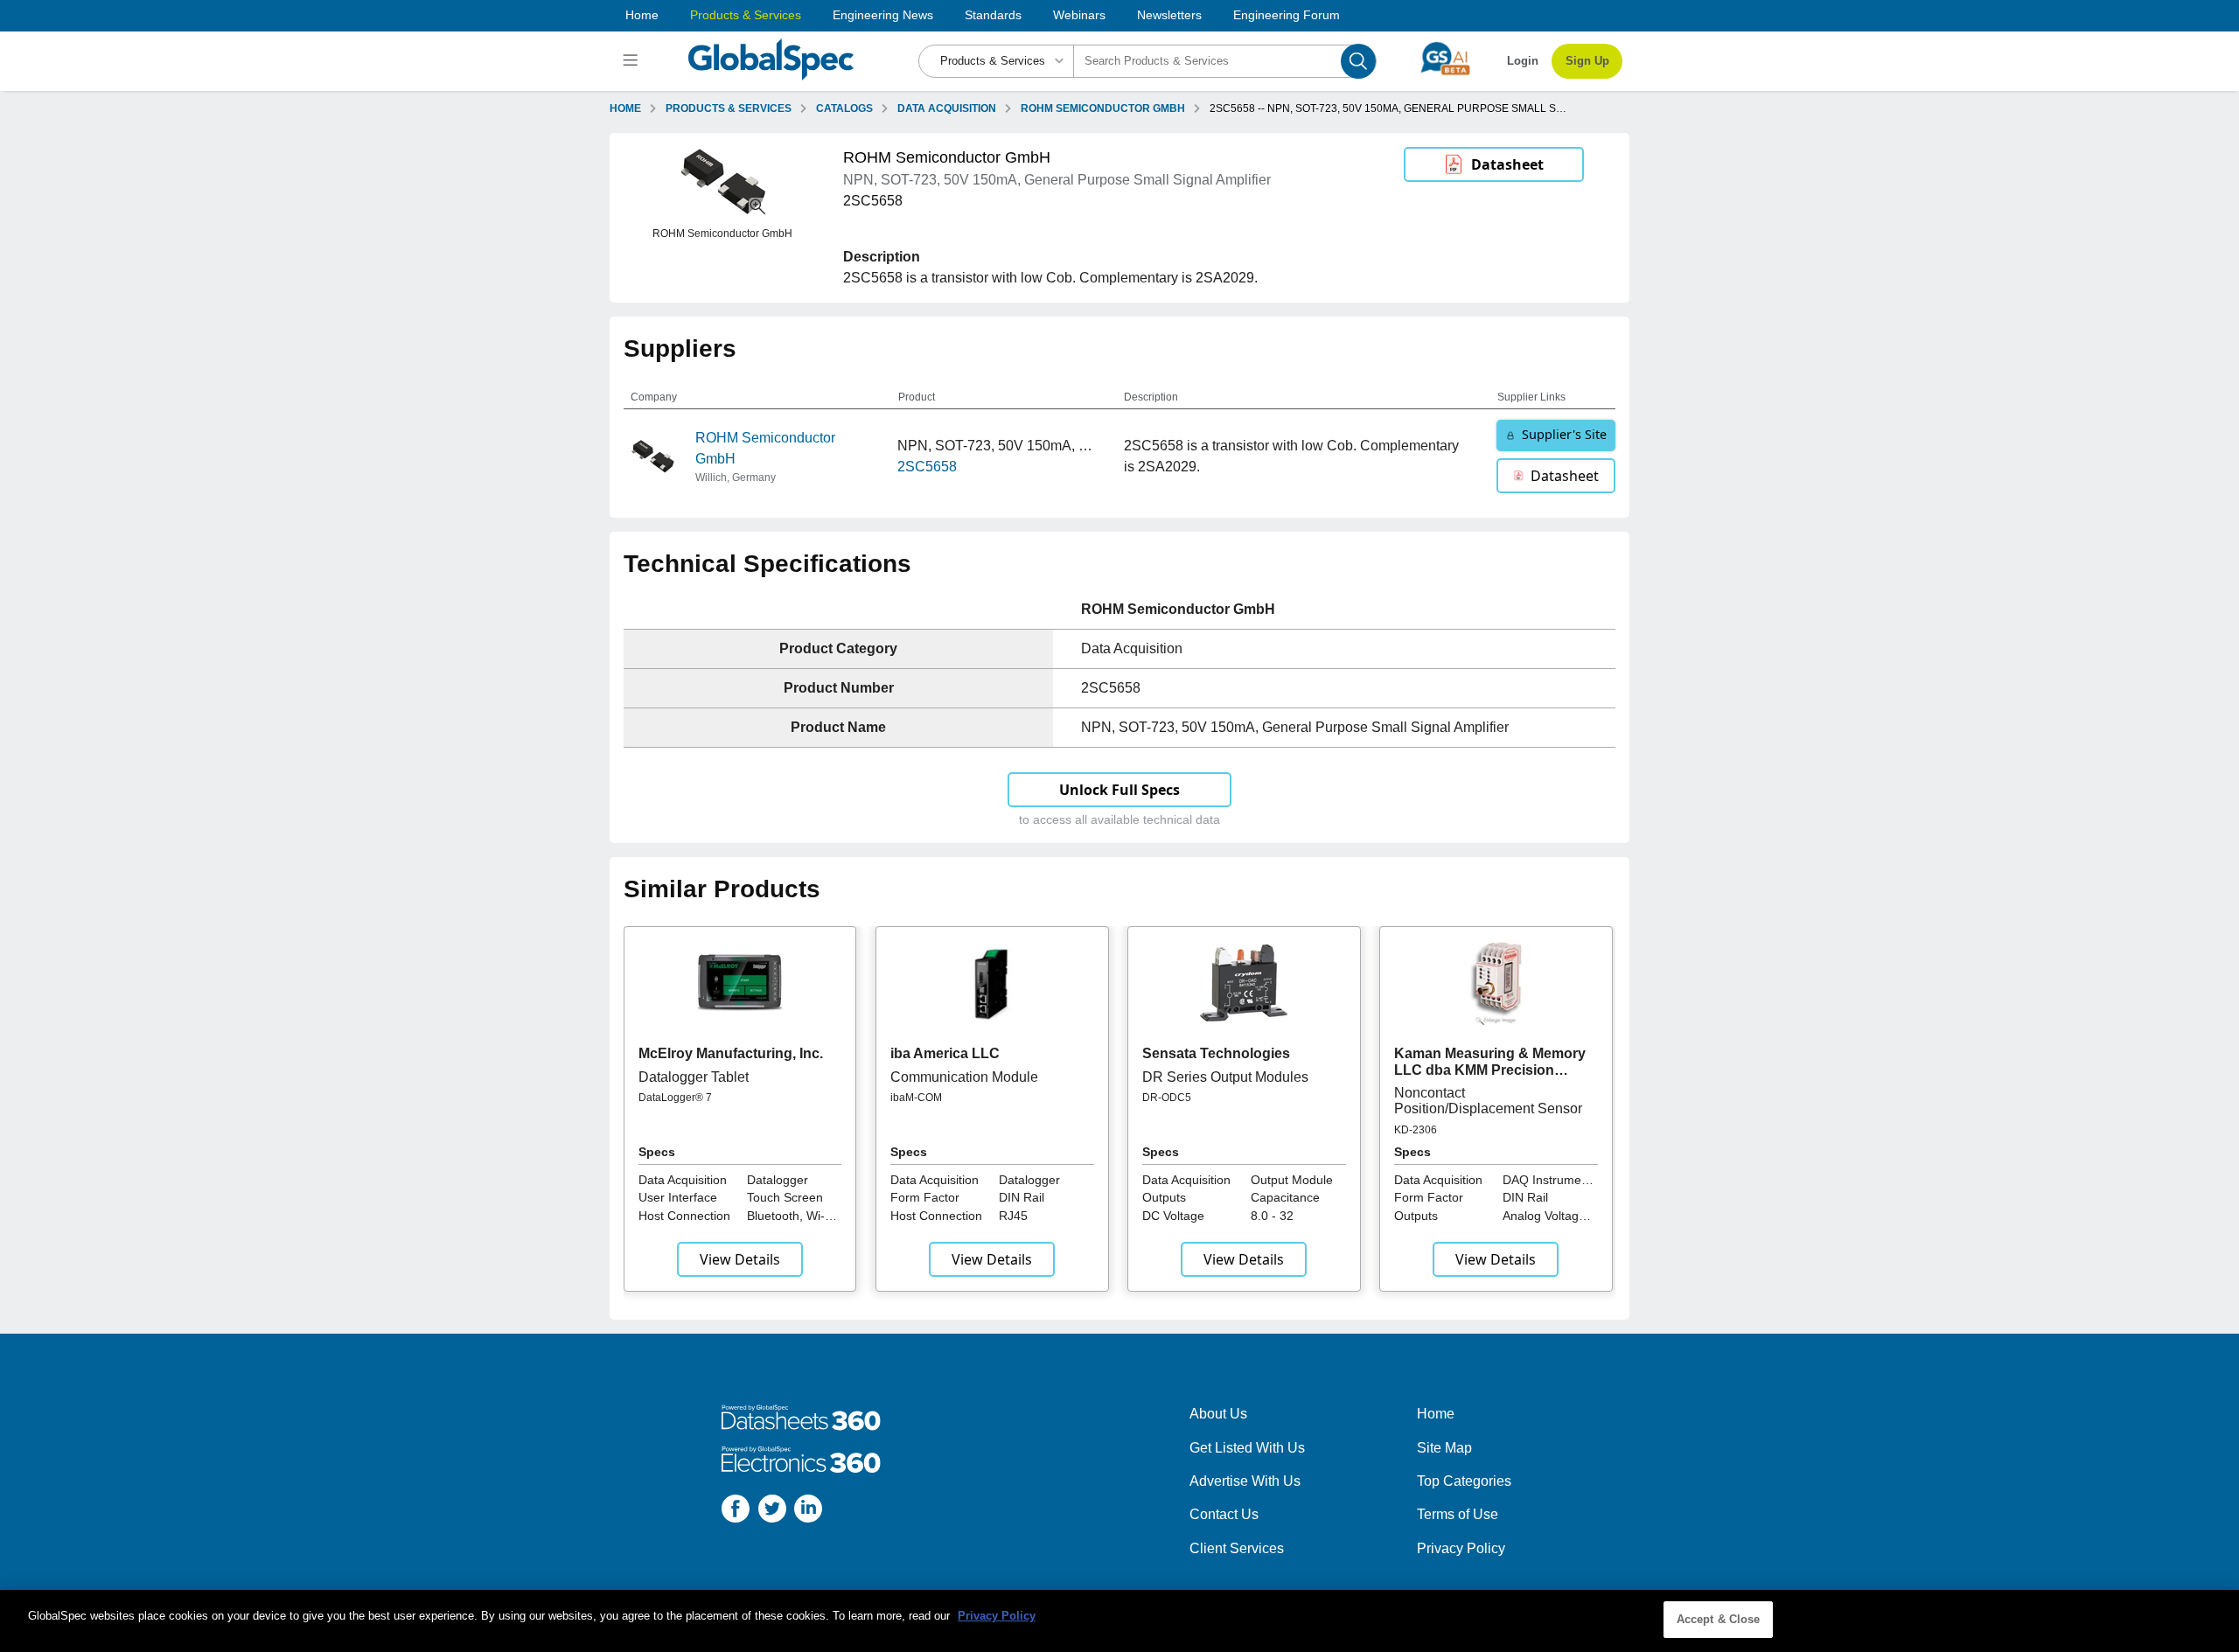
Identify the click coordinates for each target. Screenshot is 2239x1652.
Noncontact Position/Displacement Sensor (1488, 1101)
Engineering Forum (1287, 15)
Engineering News (883, 15)
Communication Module (964, 1077)
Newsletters (1169, 15)
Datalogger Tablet (694, 1077)
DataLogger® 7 (675, 1098)
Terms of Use (1458, 1514)
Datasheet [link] (1507, 164)
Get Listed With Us (1247, 1448)
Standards (993, 15)
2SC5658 (927, 467)
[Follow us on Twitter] (772, 1512)
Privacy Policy (1461, 1548)
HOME (625, 108)
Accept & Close (1719, 1619)
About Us (1218, 1414)
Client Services (1237, 1548)
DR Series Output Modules (1225, 1077)
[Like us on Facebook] (736, 1512)
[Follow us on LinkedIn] (808, 1512)
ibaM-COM (916, 1098)
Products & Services (746, 15)
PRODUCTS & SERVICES (729, 108)
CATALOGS (844, 108)
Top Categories (1464, 1481)
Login (1523, 61)
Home (642, 15)
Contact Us (1224, 1514)
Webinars (1079, 15)
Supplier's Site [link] (1564, 434)
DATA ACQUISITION (947, 108)
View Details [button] (740, 1259)
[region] (1119, 1621)
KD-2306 (1416, 1130)
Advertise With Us (1245, 1481)
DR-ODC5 (1167, 1098)
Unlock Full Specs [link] (1119, 790)
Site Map (1444, 1448)
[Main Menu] (633, 61)
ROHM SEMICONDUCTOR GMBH (1103, 108)
